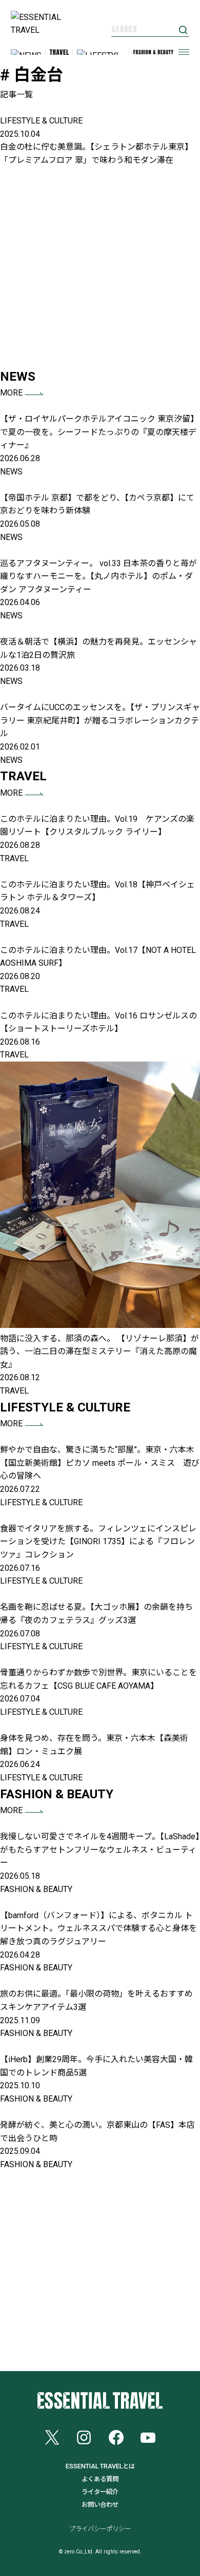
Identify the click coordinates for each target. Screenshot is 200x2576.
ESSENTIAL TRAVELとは (100, 2466)
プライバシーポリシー (100, 2529)
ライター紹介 (100, 2492)
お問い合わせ (100, 2505)
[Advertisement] (100, 267)
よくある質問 (100, 2479)
